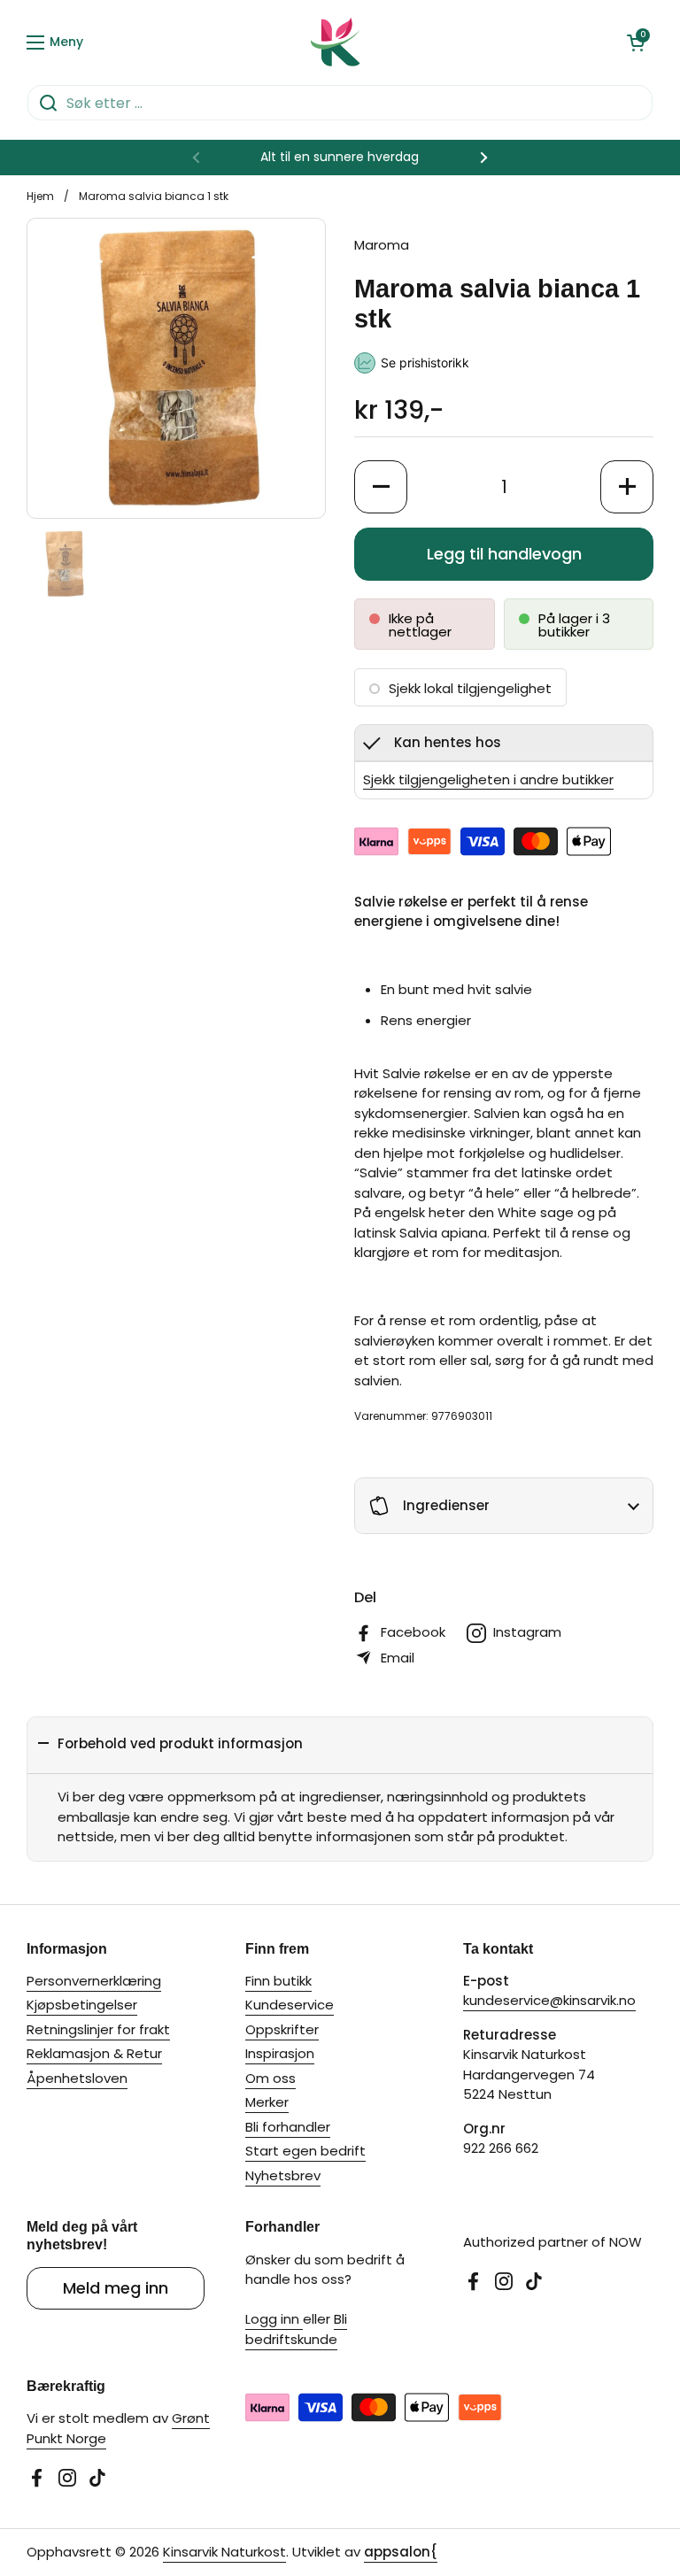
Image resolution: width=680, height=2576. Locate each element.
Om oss (270, 2078)
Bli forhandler (288, 2127)
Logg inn (274, 2319)
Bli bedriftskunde (296, 2329)
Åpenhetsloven (77, 2078)
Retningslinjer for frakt (98, 2029)
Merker (267, 2102)
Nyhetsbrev (283, 2175)
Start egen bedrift (305, 2151)
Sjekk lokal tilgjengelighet (470, 688)
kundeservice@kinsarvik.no (549, 2000)
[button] (636, 42)
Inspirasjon (280, 2053)
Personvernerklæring (94, 1981)
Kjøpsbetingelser (82, 2005)
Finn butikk (278, 1981)
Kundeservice (290, 2005)
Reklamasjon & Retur (94, 2053)
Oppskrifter (282, 2029)
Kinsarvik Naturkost (224, 2552)
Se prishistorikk (425, 362)
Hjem (40, 196)
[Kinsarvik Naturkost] (336, 42)
